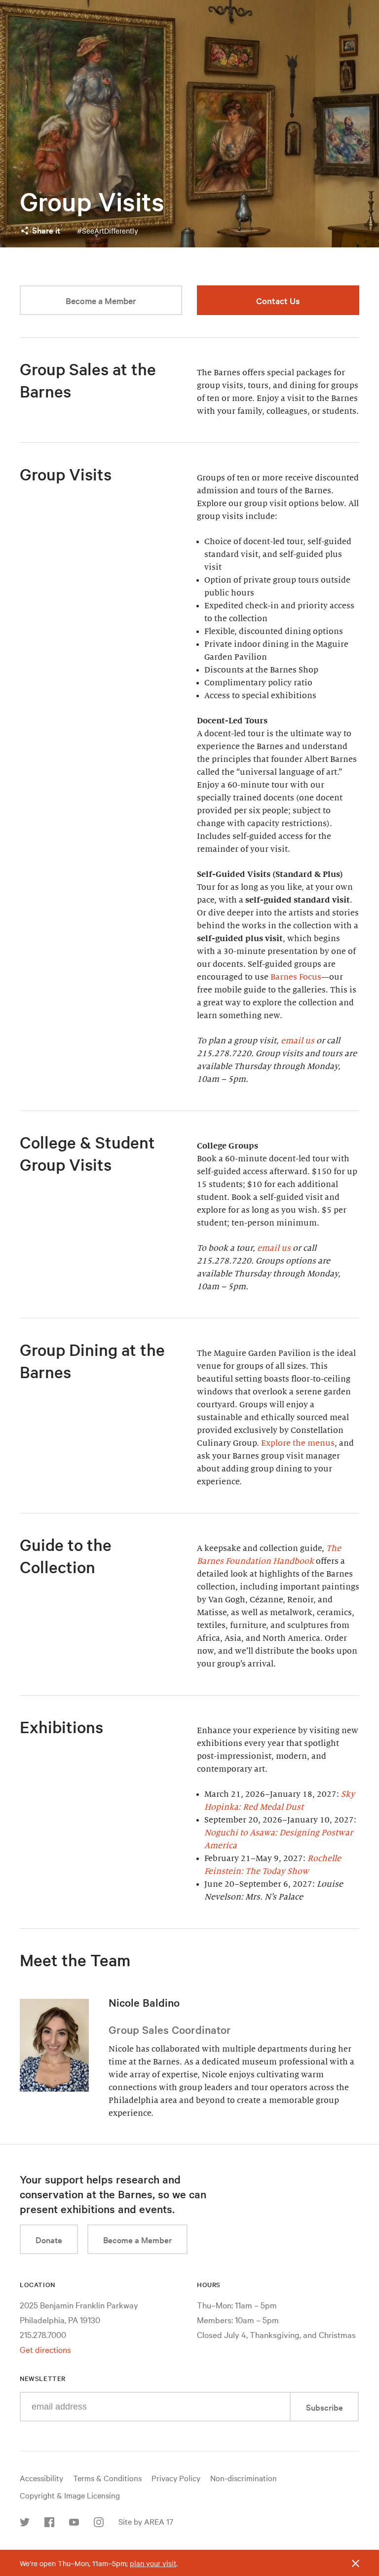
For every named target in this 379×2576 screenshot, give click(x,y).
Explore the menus (298, 1443)
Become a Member (101, 300)
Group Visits (92, 201)
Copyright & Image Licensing (70, 2495)
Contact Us (278, 300)
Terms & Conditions (107, 2478)
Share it (46, 230)
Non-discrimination (244, 2478)
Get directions (45, 2349)
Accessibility (41, 2478)
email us (298, 1041)
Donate (49, 2239)
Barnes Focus (296, 977)
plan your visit (153, 2563)
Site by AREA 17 (146, 2521)
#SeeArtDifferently (108, 231)
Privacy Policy (176, 2478)
